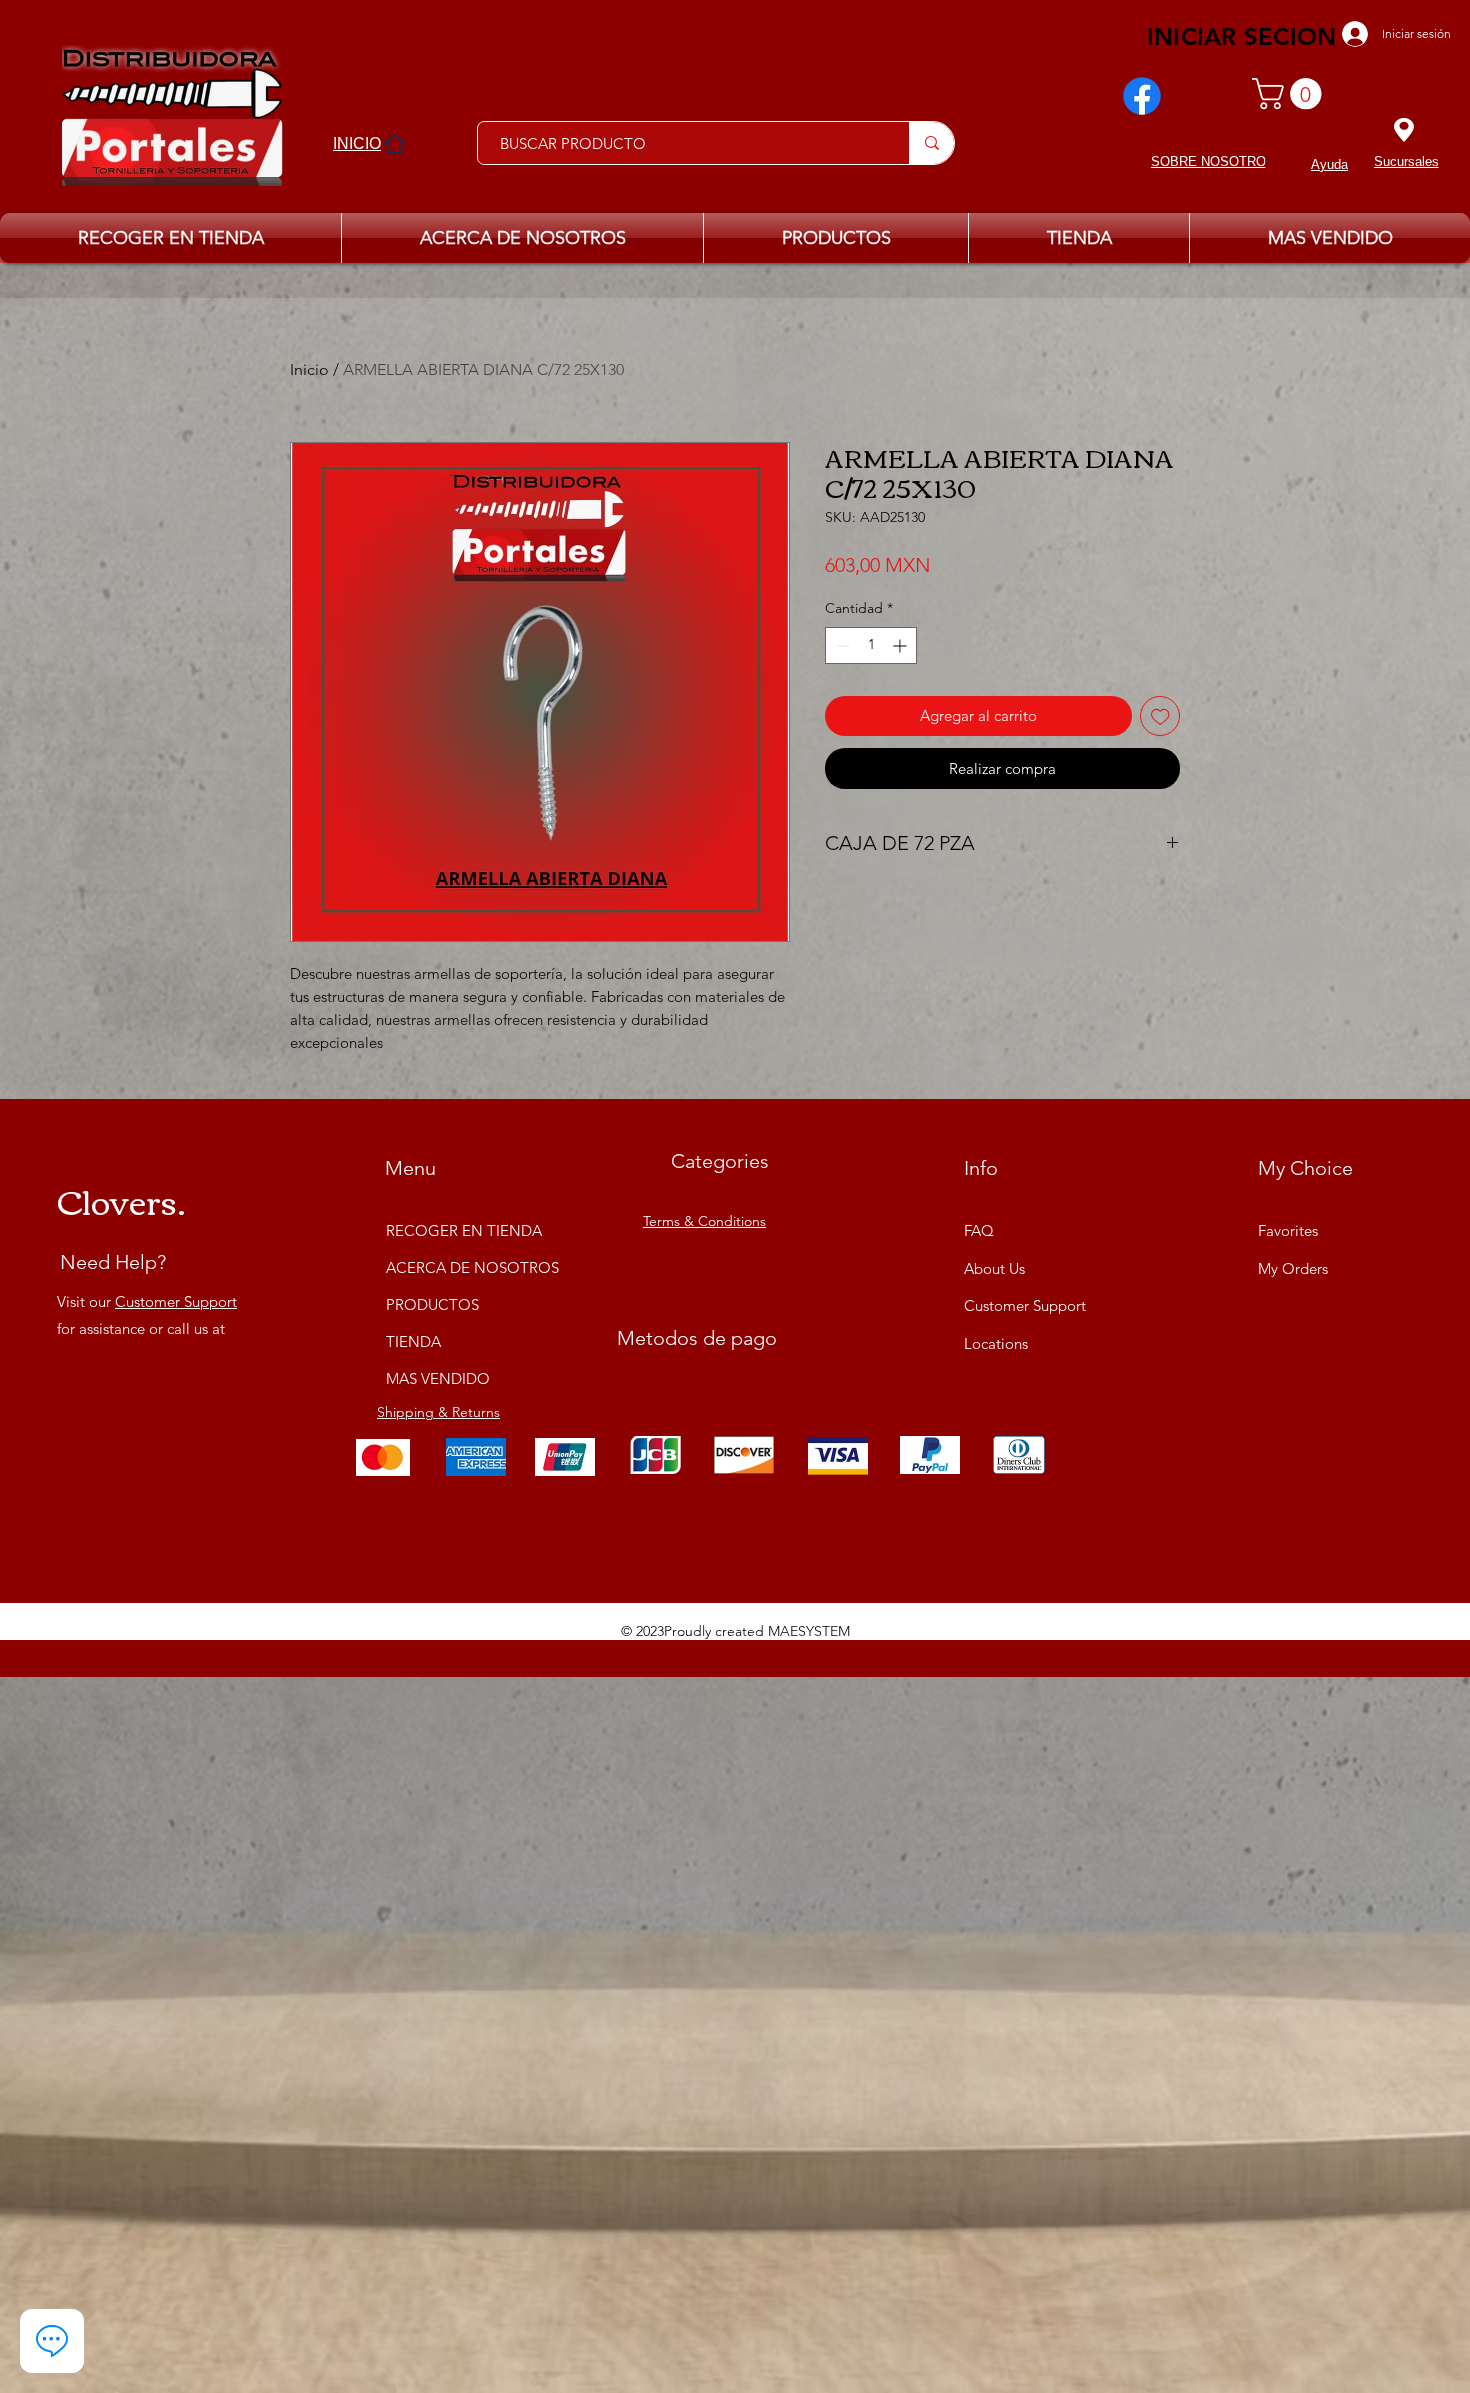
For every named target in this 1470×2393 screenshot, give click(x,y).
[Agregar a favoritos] (1160, 716)
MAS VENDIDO (438, 1378)
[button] (1290, 93)
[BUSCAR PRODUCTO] (931, 143)
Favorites (1288, 1230)
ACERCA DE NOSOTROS (461, 1267)
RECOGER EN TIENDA (461, 1230)
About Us (994, 1268)
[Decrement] (840, 645)
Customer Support (176, 1301)
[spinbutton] (871, 645)
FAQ (979, 1230)
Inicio (309, 369)
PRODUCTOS (432, 1304)
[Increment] (901, 645)
